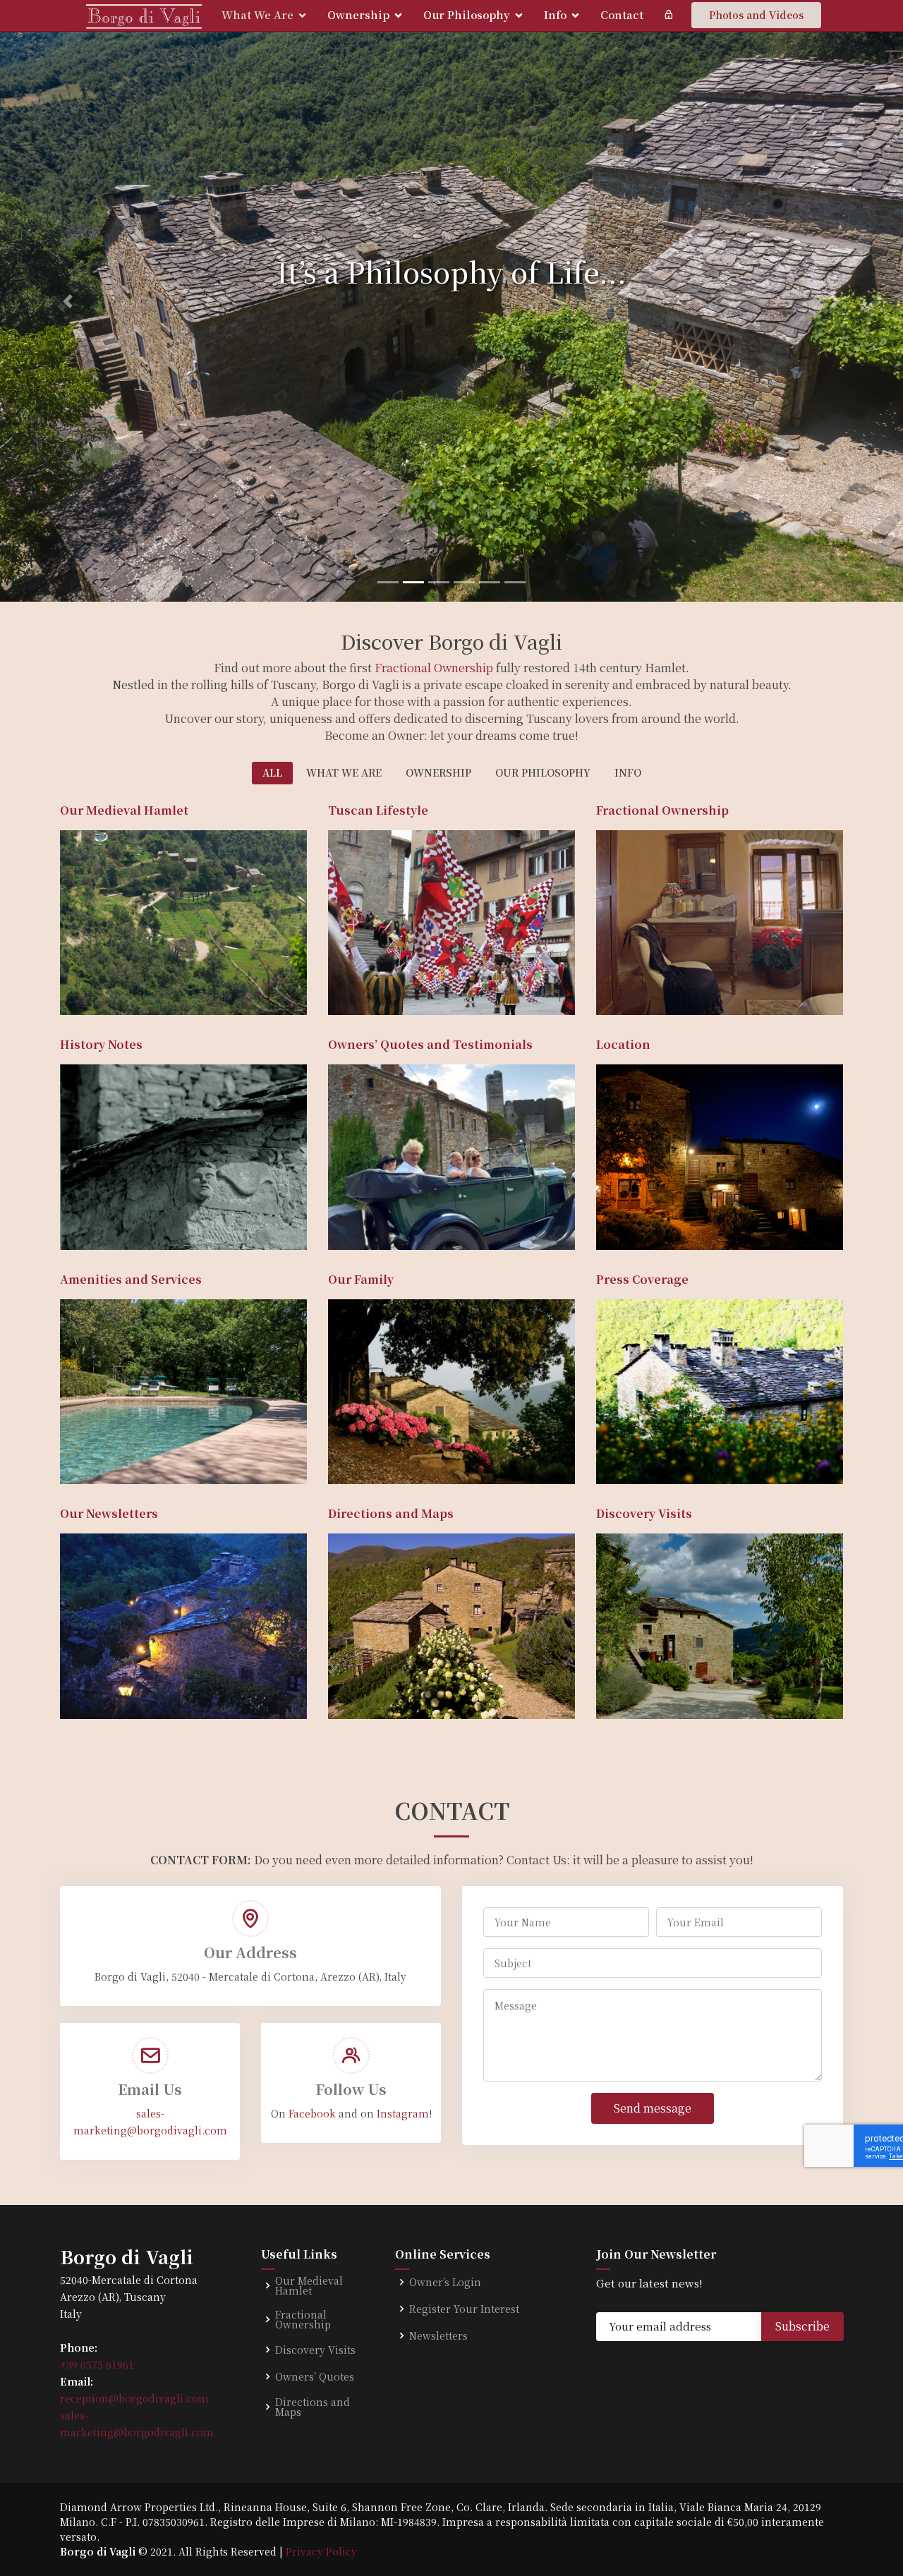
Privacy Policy (321, 2551)
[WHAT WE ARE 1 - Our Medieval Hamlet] (84, 986)
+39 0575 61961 (97, 2364)
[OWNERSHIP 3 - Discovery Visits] (620, 1690)
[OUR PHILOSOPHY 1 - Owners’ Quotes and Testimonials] (352, 1221)
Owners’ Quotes (315, 2376)
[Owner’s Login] (668, 15)
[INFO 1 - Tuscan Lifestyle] (352, 986)
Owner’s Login (445, 2282)
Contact (622, 14)
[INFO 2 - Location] (620, 1221)
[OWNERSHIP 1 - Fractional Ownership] (620, 986)
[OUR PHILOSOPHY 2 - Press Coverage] (620, 1455)
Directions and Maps (313, 2407)
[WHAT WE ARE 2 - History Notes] (84, 1221)
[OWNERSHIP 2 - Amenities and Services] (84, 1455)
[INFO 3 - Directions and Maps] (352, 1690)
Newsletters (438, 2335)
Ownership (358, 14)
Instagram (403, 2113)
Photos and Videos (756, 15)
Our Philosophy (467, 14)
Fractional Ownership (434, 668)
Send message (653, 2108)
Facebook (312, 2113)
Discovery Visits (315, 2350)
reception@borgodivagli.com (134, 2398)
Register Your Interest (464, 2309)
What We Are (257, 14)
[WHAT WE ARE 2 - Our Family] (352, 1455)
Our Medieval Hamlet (309, 2285)
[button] (68, 301)
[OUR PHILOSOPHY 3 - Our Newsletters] (84, 1690)
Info (555, 14)
